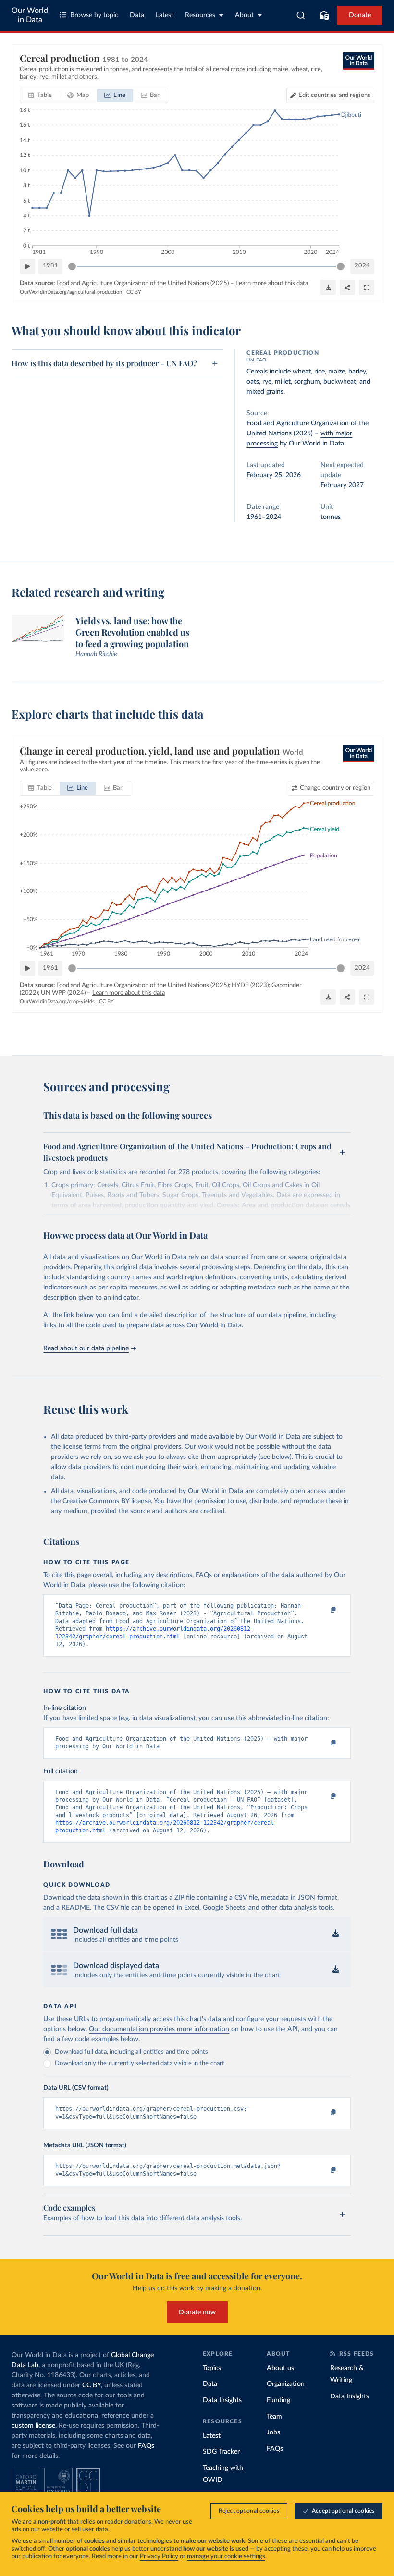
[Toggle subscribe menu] (324, 15)
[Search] (301, 15)
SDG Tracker (221, 2452)
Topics (212, 2368)
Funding (278, 2400)
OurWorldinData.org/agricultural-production (71, 292)
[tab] (40, 96)
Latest (165, 15)
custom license (33, 2426)
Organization (286, 2384)
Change (335, 788)
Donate (360, 15)
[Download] (328, 288)
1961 (50, 968)
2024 (362, 266)
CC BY (134, 292)
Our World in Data (30, 15)
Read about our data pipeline (86, 1348)
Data (137, 15)
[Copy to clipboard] (323, 1610)
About (244, 15)
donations (138, 2522)
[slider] (72, 266)
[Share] (347, 288)
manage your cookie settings (226, 2557)
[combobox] (301, 15)
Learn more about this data (272, 283)
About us (280, 2368)
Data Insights (222, 2400)
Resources (200, 15)
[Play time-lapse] (27, 266)
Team (274, 2417)
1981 (50, 266)
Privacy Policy (159, 2557)
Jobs (273, 2432)
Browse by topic (94, 15)
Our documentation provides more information (159, 2029)
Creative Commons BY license (107, 1501)
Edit (334, 95)
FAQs (146, 2446)
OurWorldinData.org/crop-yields (57, 1002)
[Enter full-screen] (367, 288)
